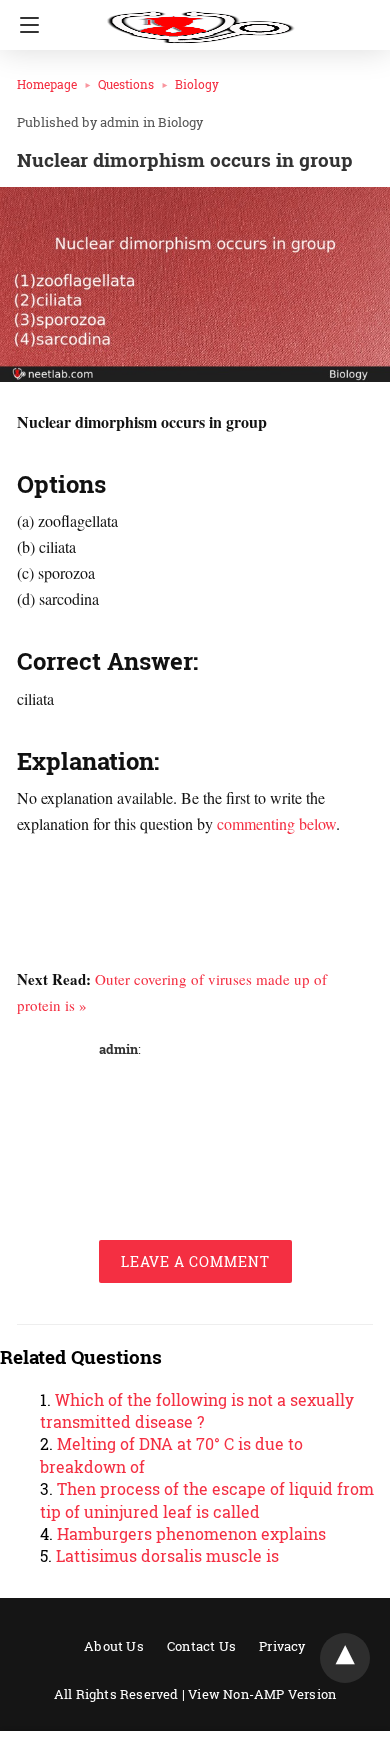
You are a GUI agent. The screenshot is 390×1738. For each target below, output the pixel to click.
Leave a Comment (195, 1261)
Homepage (47, 84)
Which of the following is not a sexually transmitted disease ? (197, 1410)
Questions (126, 84)
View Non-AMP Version (262, 1694)
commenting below (276, 823)
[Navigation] (24, 25)
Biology (197, 84)
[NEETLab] (200, 18)
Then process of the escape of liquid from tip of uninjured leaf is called (207, 1499)
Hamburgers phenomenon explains (191, 1533)
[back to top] (345, 1658)
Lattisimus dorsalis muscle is (167, 1555)
